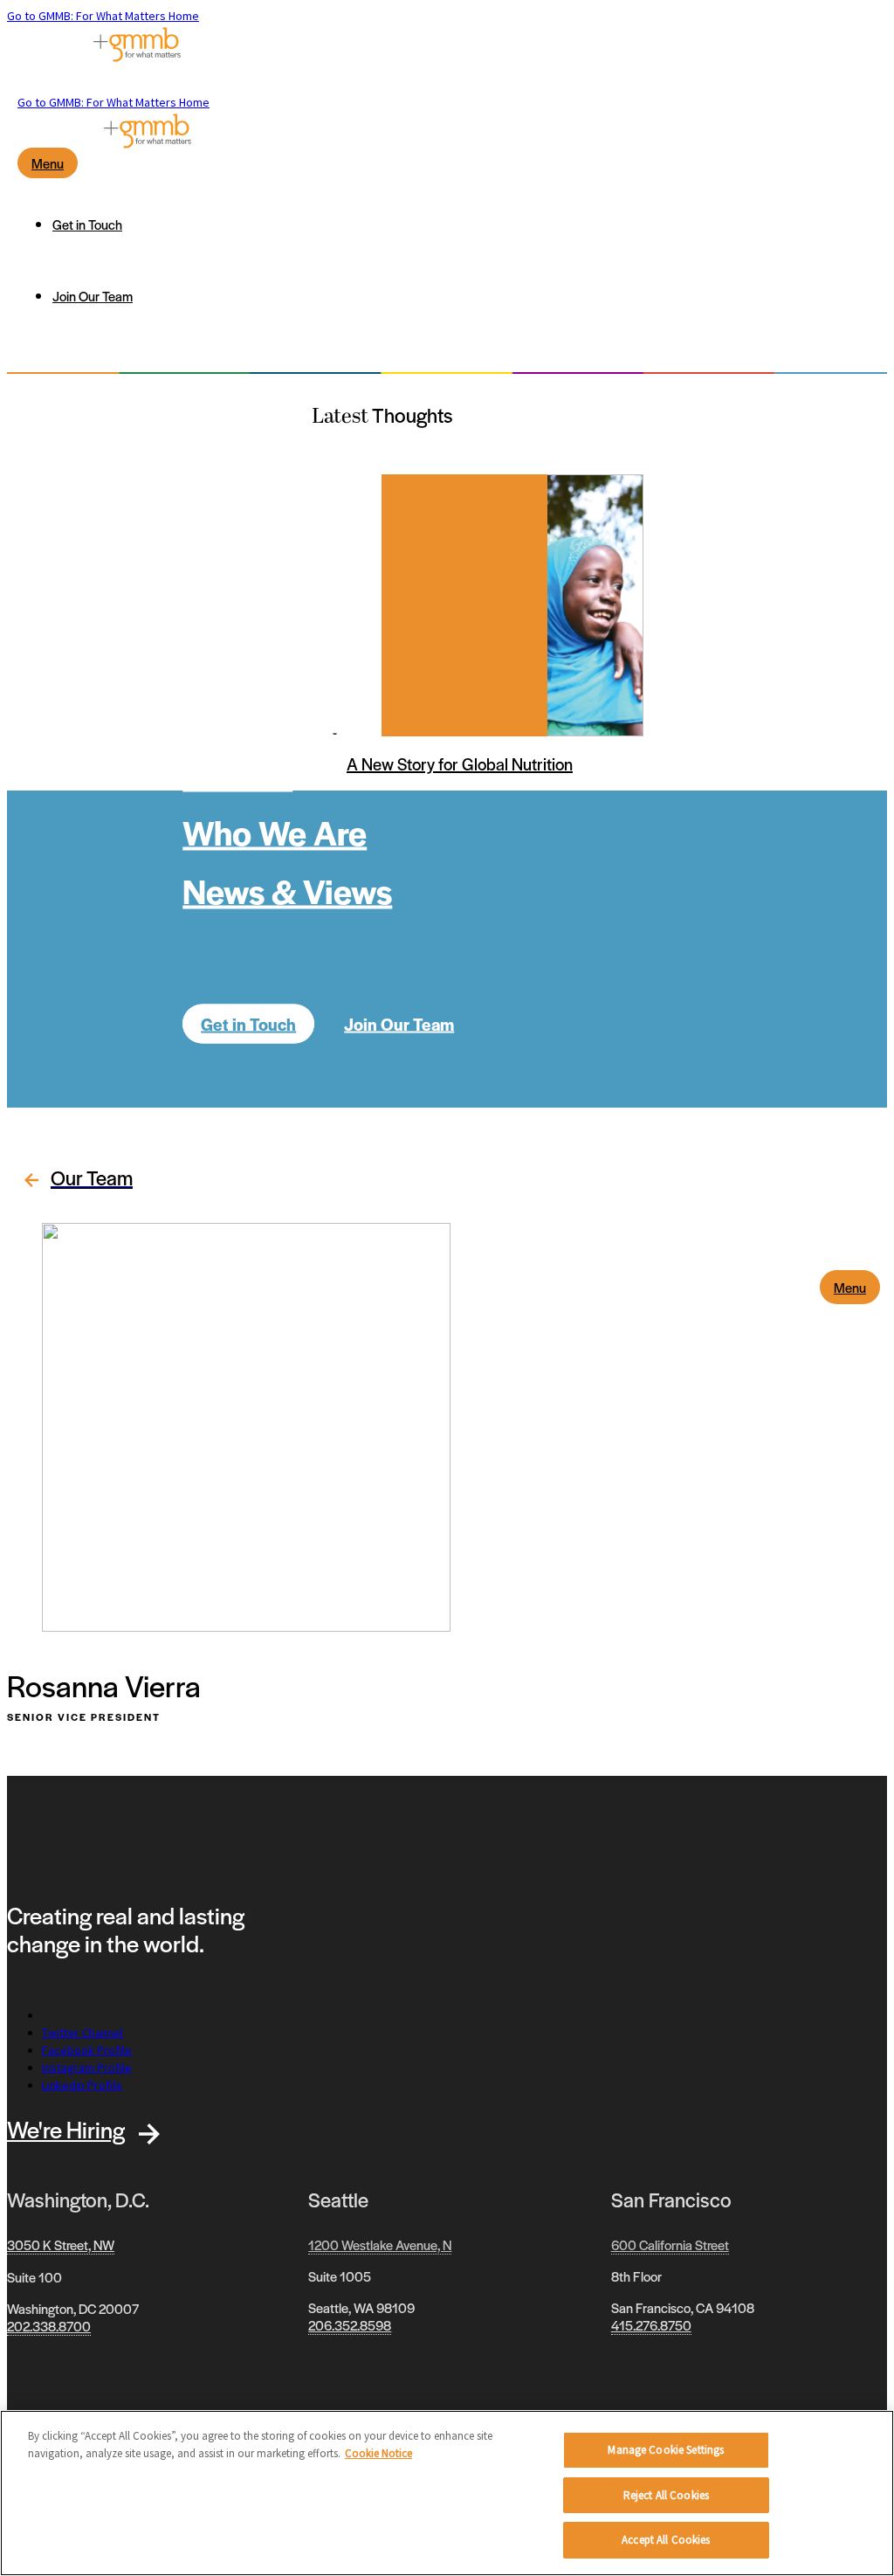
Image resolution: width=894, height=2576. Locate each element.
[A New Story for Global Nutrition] (464, 605)
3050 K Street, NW (61, 2245)
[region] (447, 2493)
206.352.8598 (350, 2325)
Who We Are (275, 831)
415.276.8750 (651, 2325)
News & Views (287, 890)
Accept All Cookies (666, 2540)
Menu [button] (850, 1287)
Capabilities (273, 714)
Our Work (253, 656)
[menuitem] (464, 224)
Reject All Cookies (666, 2495)
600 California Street (670, 2245)
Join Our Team (399, 1023)
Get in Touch (248, 1023)
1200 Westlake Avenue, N (380, 2245)
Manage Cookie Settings (666, 2450)
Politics (237, 773)
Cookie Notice (378, 2453)
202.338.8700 (49, 2326)
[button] (74, 1181)
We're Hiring (66, 2129)
